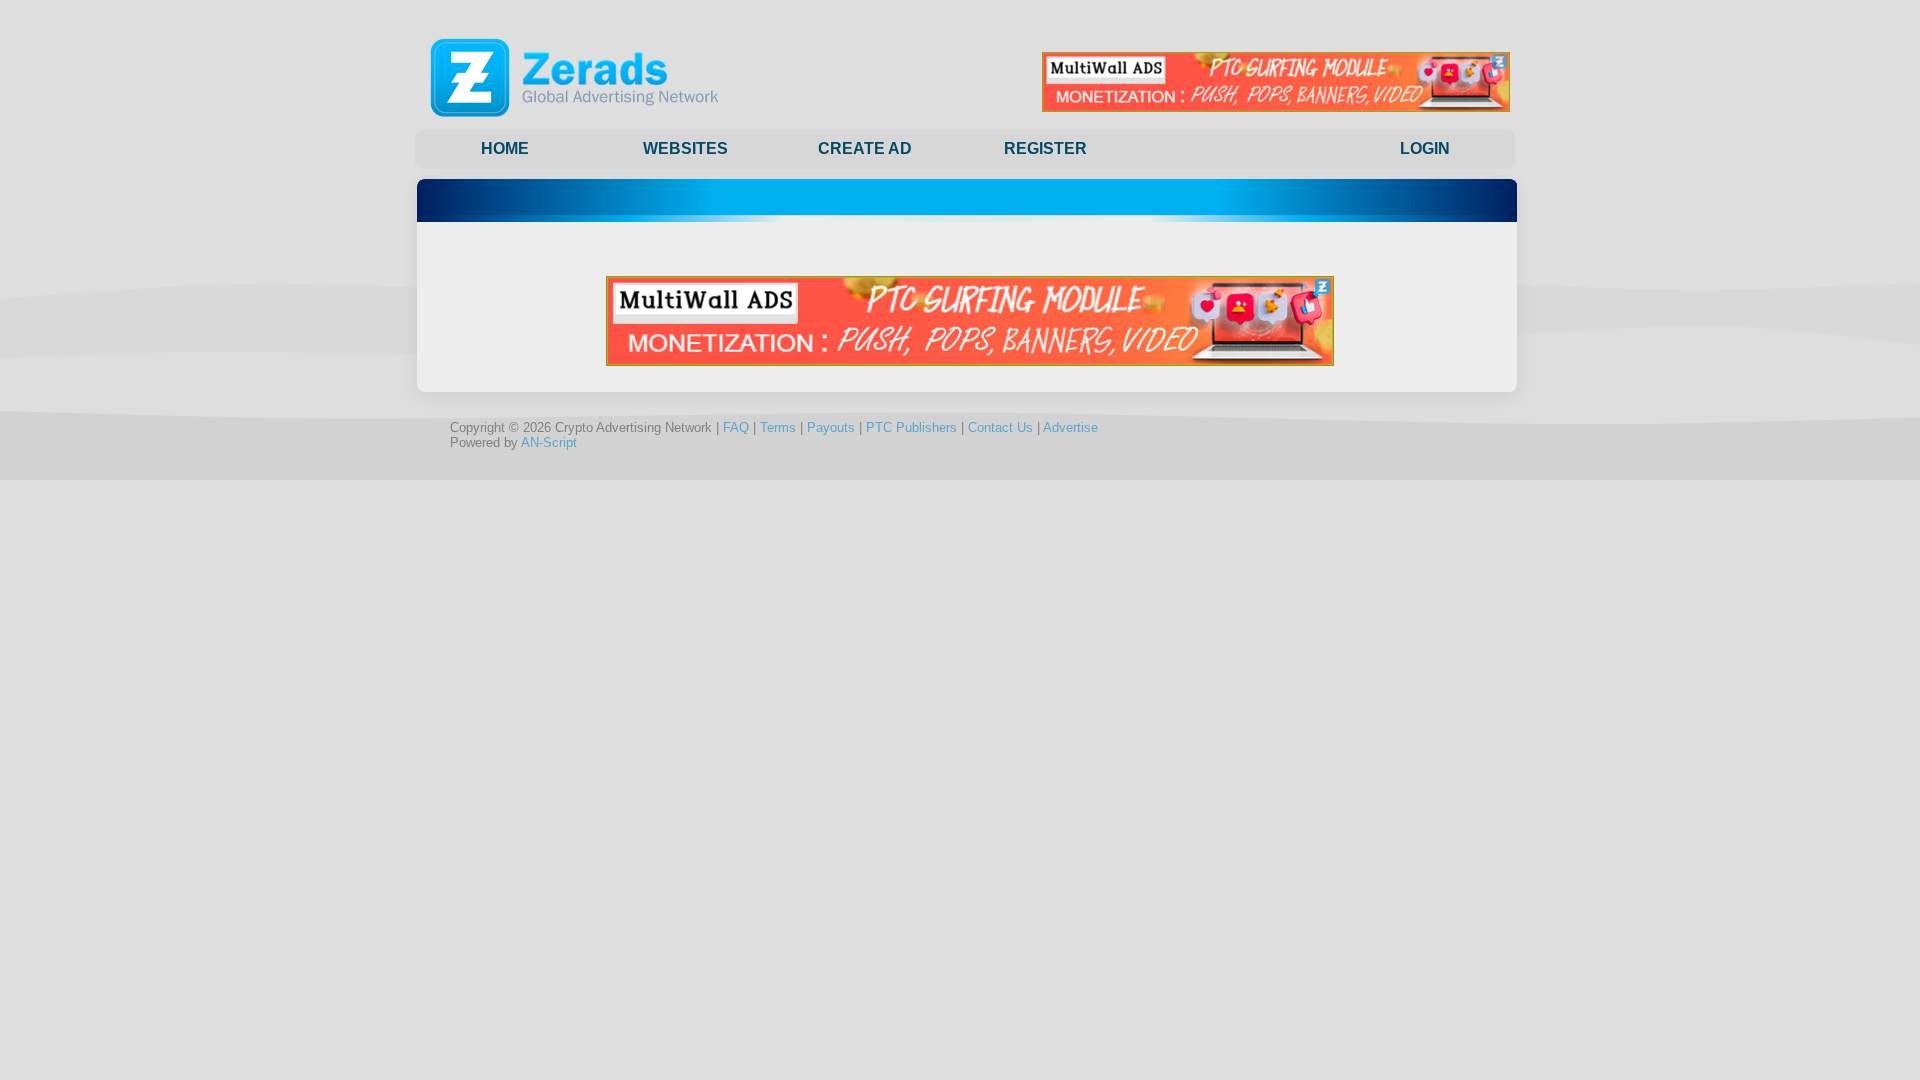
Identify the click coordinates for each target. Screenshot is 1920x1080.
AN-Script (549, 442)
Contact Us (1000, 427)
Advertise (1070, 427)
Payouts (831, 427)
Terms (778, 427)
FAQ (736, 427)
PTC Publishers (911, 427)
